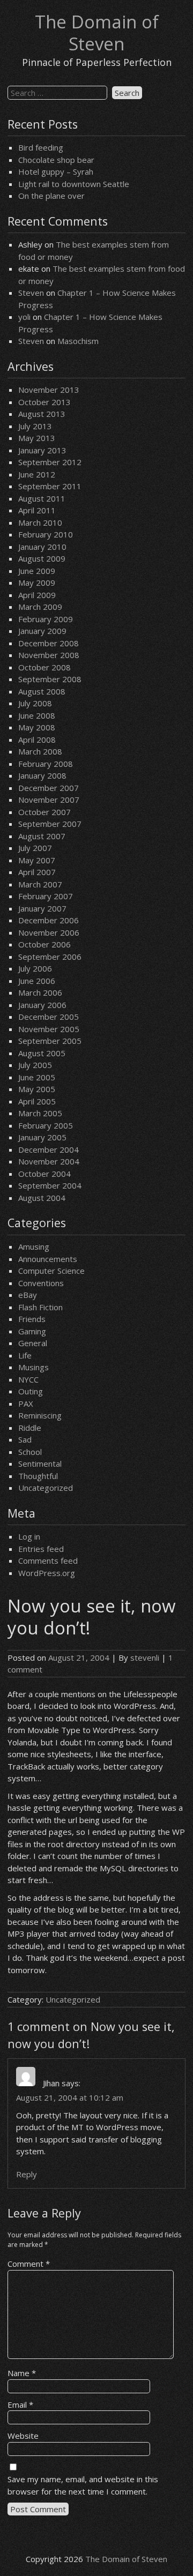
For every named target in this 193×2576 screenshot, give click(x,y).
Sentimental (40, 1464)
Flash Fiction (40, 1307)
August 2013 (42, 414)
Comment (29, 2264)
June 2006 (37, 981)
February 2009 (46, 619)
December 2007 (49, 788)
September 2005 (50, 1041)
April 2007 (37, 872)
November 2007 (49, 800)
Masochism (78, 341)
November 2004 (49, 1161)
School (30, 1452)
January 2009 (42, 631)
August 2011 (42, 498)
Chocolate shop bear (56, 160)
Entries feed (41, 1549)
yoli (24, 317)
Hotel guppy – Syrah (56, 171)
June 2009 (37, 571)
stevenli (145, 1657)
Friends (32, 1319)
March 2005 (40, 1113)
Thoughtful (38, 1476)
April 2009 (37, 595)
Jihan (51, 2083)
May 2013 (37, 438)
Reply (27, 2174)
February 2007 (46, 896)
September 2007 (50, 824)
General (33, 1343)
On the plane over (51, 196)
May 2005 (37, 1089)
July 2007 (35, 848)
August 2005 (42, 1053)
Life (25, 1355)
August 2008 (42, 691)
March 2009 (40, 607)
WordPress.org (47, 1573)
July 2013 (35, 426)
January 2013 (42, 450)
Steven (31, 293)
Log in (29, 1536)
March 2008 (40, 751)
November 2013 (49, 390)
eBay (28, 1295)
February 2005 (46, 1125)
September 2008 (50, 679)
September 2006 (50, 957)
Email (20, 2405)
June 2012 (37, 474)
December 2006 (49, 920)
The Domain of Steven (97, 33)
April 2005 (37, 1101)
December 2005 (49, 1017)
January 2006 (42, 1005)
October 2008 (44, 667)
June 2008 (37, 715)
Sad (25, 1439)
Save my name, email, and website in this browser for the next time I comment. (83, 2485)
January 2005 (42, 1137)
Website (23, 2436)
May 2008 (37, 727)
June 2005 (37, 1077)
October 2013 (44, 402)
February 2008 (46, 764)
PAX (26, 1403)
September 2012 (50, 462)
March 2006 (40, 992)
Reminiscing (40, 1415)
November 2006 (49, 932)
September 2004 (50, 1185)
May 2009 (37, 583)
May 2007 (37, 860)
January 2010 (42, 547)
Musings (34, 1367)
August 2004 (42, 1198)
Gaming (32, 1331)
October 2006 (44, 944)
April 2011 (37, 510)
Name (22, 2373)
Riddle (30, 1428)
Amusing (34, 1246)
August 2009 (42, 558)
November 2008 (49, 655)
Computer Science (51, 1271)
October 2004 (44, 1174)
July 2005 (35, 1065)
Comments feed (48, 1560)
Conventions (41, 1283)
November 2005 (49, 1029)
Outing (31, 1391)
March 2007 (40, 884)
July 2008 (35, 703)
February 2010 (46, 534)
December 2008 (49, 643)
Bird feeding (41, 147)
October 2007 (44, 812)
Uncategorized (46, 1488)
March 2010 (40, 522)
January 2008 (42, 775)
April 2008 (37, 740)
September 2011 (50, 486)
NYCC (28, 1379)
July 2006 (35, 968)
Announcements (48, 1259)
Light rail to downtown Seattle (74, 184)
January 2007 (42, 908)
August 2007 (42, 836)
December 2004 (49, 1149)
